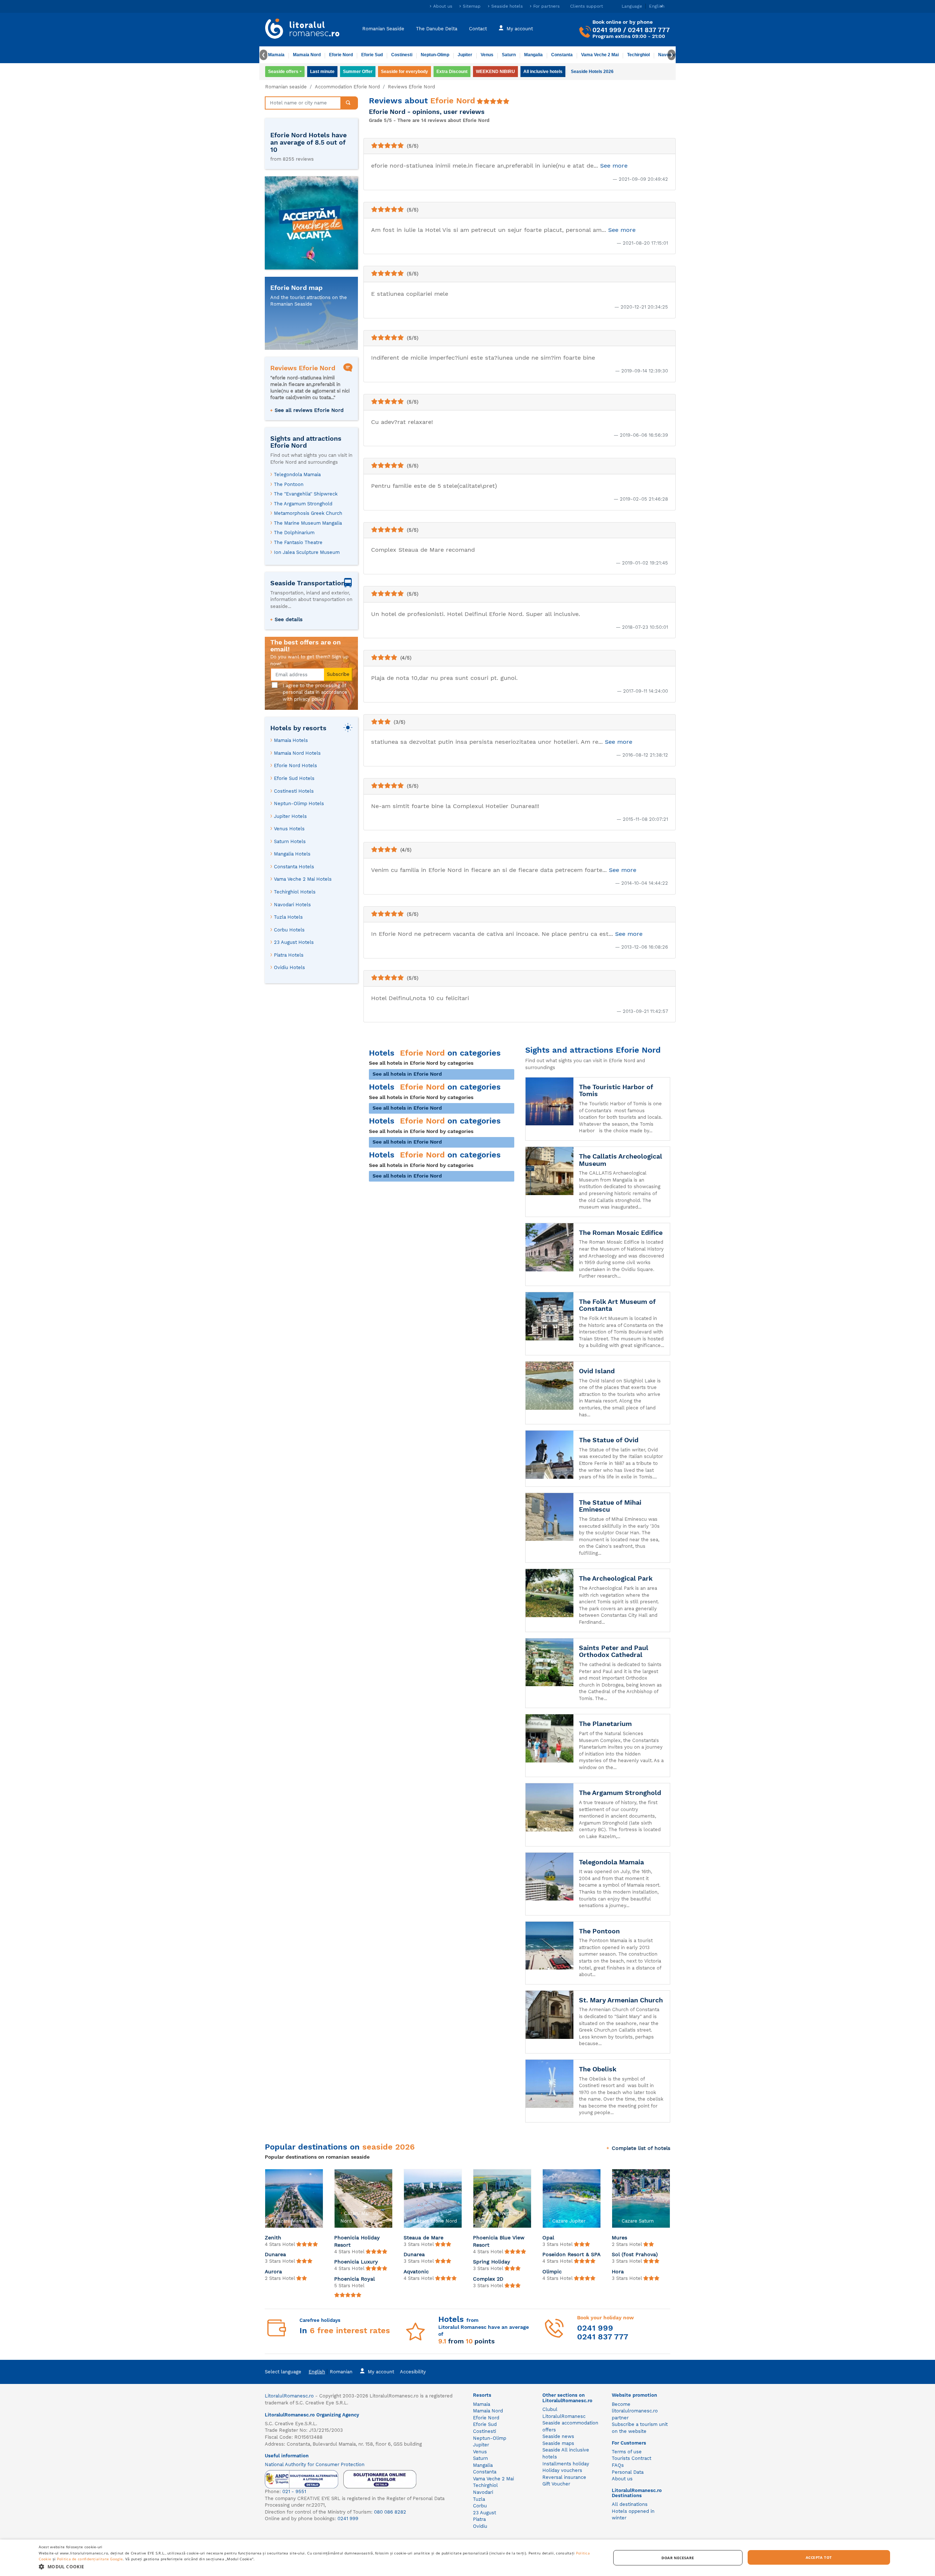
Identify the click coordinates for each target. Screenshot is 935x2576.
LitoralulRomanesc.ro (289, 2396)
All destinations (630, 2504)
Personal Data (628, 2472)
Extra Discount (452, 72)
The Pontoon (289, 484)
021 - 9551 (294, 2491)
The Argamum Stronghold (303, 504)
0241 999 (607, 30)
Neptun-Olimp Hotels (299, 803)
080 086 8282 (390, 2512)
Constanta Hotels (294, 867)
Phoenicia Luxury (356, 2262)
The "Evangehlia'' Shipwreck (306, 494)
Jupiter (465, 55)
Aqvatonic (416, 2271)
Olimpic (552, 2271)
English (317, 2372)
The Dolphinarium (294, 533)
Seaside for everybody (404, 72)
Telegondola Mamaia (297, 474)
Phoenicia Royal (354, 2279)
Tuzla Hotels (288, 917)
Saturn (509, 55)
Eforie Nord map (296, 288)
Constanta (562, 55)
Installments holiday (566, 2464)
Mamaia (276, 55)
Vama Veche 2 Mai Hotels (303, 879)
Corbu (480, 2506)
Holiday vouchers (562, 2470)
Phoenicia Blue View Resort (499, 2241)
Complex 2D (488, 2279)
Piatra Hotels (289, 955)
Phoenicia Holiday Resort (357, 2241)
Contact (478, 28)
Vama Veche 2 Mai (600, 55)
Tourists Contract (631, 2458)
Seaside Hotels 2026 (592, 72)
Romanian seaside (286, 87)
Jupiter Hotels (290, 816)
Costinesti (402, 55)
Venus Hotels (289, 829)
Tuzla (479, 2499)
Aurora (273, 2271)
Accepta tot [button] (819, 2557)
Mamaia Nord (307, 55)
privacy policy (310, 699)
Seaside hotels (507, 6)
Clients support (587, 6)
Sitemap (472, 6)
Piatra (479, 2519)
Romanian (341, 2372)
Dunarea (275, 2254)
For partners (546, 6)
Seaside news (558, 2436)
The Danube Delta (437, 28)
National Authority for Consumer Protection (315, 2464)
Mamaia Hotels (291, 740)
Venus (487, 55)
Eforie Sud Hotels (294, 778)
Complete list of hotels (641, 2148)
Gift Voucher (556, 2484)
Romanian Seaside (383, 28)
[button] (316, 2566)
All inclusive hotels (543, 72)
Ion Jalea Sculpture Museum (307, 552)
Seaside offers (283, 72)
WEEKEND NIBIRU (495, 72)
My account (520, 28)
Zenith (273, 2238)
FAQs (618, 2465)
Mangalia (533, 55)
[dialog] (467, 2558)
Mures (619, 2238)
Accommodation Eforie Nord (347, 87)
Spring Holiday (492, 2262)
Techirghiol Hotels (295, 892)
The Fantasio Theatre (298, 542)
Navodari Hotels (292, 905)
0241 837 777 (649, 30)
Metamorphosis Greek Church (308, 513)
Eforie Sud (372, 55)
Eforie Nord (341, 55)
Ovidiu (480, 2526)
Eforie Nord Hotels (295, 765)
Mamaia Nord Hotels (297, 753)
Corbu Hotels (289, 930)
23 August (484, 2513)
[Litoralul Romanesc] (302, 30)
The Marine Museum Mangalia (308, 523)
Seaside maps (558, 2443)
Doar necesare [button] (678, 2558)
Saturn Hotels (290, 841)
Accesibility (413, 2372)
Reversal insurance (564, 2477)
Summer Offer (358, 72)
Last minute (322, 72)
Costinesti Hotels (294, 791)
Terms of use (627, 2452)
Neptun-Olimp (435, 55)
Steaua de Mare (423, 2238)
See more (614, 166)
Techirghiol (638, 55)
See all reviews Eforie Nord (309, 410)
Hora (618, 2271)
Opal (548, 2238)
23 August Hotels (294, 942)
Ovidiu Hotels (289, 967)
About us (443, 6)
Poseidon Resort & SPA (571, 2254)
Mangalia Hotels (292, 854)
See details (289, 619)
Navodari (483, 2492)
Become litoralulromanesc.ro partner (635, 2411)
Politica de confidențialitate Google (90, 2559)
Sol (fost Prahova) (635, 2254)
